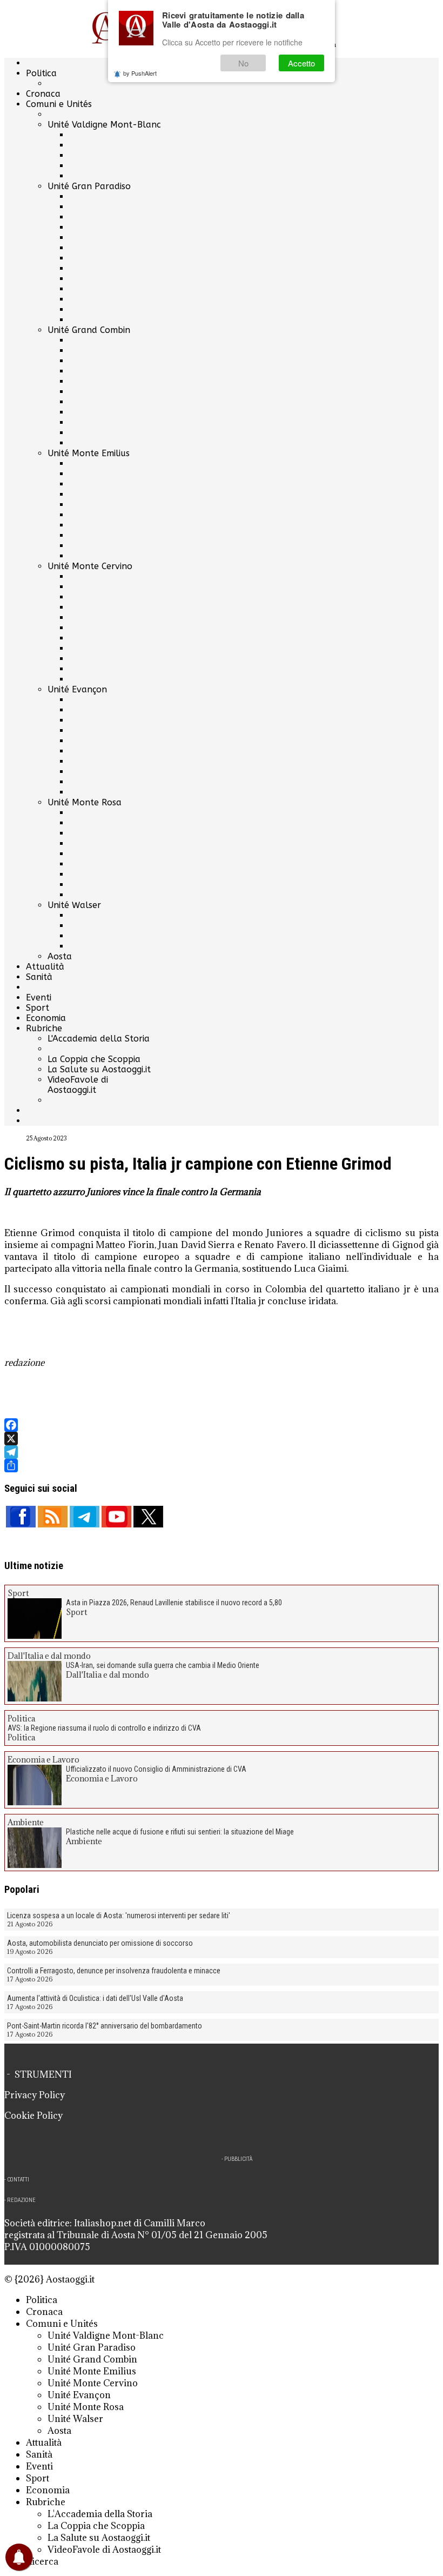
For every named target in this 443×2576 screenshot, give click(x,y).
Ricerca (42, 2561)
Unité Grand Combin (89, 330)
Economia (46, 1018)
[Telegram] (222, 1452)
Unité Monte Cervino (90, 566)
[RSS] (53, 1517)
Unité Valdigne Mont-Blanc (104, 125)
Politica (41, 73)
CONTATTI (18, 2180)
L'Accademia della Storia (99, 1039)
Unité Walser (74, 905)
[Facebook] (222, 1425)
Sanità (39, 977)
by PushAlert (140, 73)
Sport (38, 1008)
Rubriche (44, 1028)
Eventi (39, 997)
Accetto (301, 63)
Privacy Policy (35, 2095)
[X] (222, 1439)
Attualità (45, 967)
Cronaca (43, 94)
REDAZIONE (21, 2200)
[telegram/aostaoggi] (85, 1517)
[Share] (222, 1466)
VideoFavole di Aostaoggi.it (78, 1085)
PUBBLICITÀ (238, 2159)
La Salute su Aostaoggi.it (99, 1069)
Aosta (60, 956)
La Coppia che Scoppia (94, 1059)
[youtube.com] (116, 1517)
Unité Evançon (77, 689)
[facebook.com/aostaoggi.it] (21, 1517)
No (243, 63)
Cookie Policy (33, 2115)
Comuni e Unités (59, 104)
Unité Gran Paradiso (89, 186)
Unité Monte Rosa (85, 802)
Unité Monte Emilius (89, 453)
